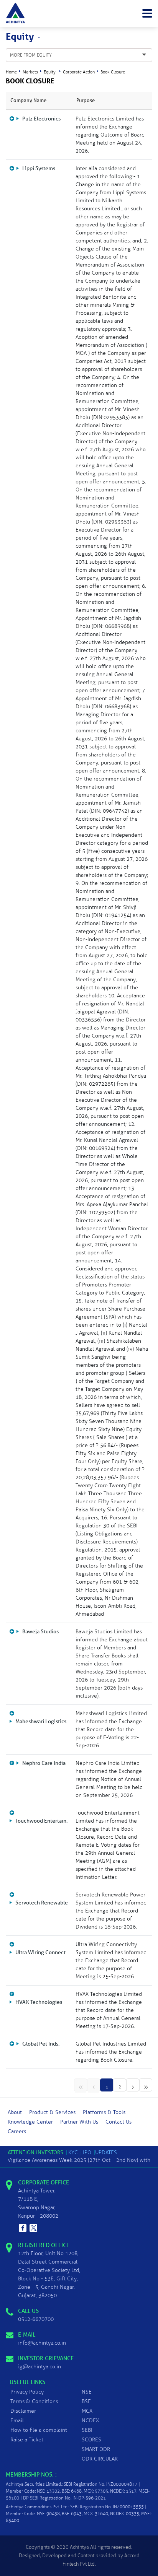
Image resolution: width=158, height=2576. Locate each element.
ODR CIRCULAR (100, 2459)
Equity (50, 72)
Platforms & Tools (104, 2112)
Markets (30, 72)
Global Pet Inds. (41, 2044)
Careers (17, 2131)
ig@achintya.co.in (39, 2367)
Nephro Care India (44, 1763)
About (15, 2112)
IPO (87, 2152)
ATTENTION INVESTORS (35, 2152)
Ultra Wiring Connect (40, 1952)
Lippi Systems (39, 168)
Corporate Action (79, 72)
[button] (147, 13)
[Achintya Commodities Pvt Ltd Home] (15, 13)
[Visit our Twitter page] (33, 2228)
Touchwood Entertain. (41, 1821)
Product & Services (52, 2112)
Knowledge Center (30, 2122)
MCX (87, 2411)
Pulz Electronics (41, 119)
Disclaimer (23, 2411)
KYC (73, 2152)
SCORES (91, 2440)
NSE (87, 2392)
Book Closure (113, 72)
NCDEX (90, 2421)
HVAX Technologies (39, 2002)
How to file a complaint (39, 2430)
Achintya (79, 2547)
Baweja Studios (40, 1632)
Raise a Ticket (27, 2440)
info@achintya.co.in (42, 2343)
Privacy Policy (27, 2392)
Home (11, 72)
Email (17, 2421)
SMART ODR (96, 2449)
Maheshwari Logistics (41, 1721)
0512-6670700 (36, 2319)
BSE (86, 2401)
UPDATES (106, 2152)
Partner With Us (79, 2122)
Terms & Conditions (34, 2401)
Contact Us (118, 2122)
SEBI (87, 2430)
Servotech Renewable (42, 1903)
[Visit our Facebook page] (23, 2228)
